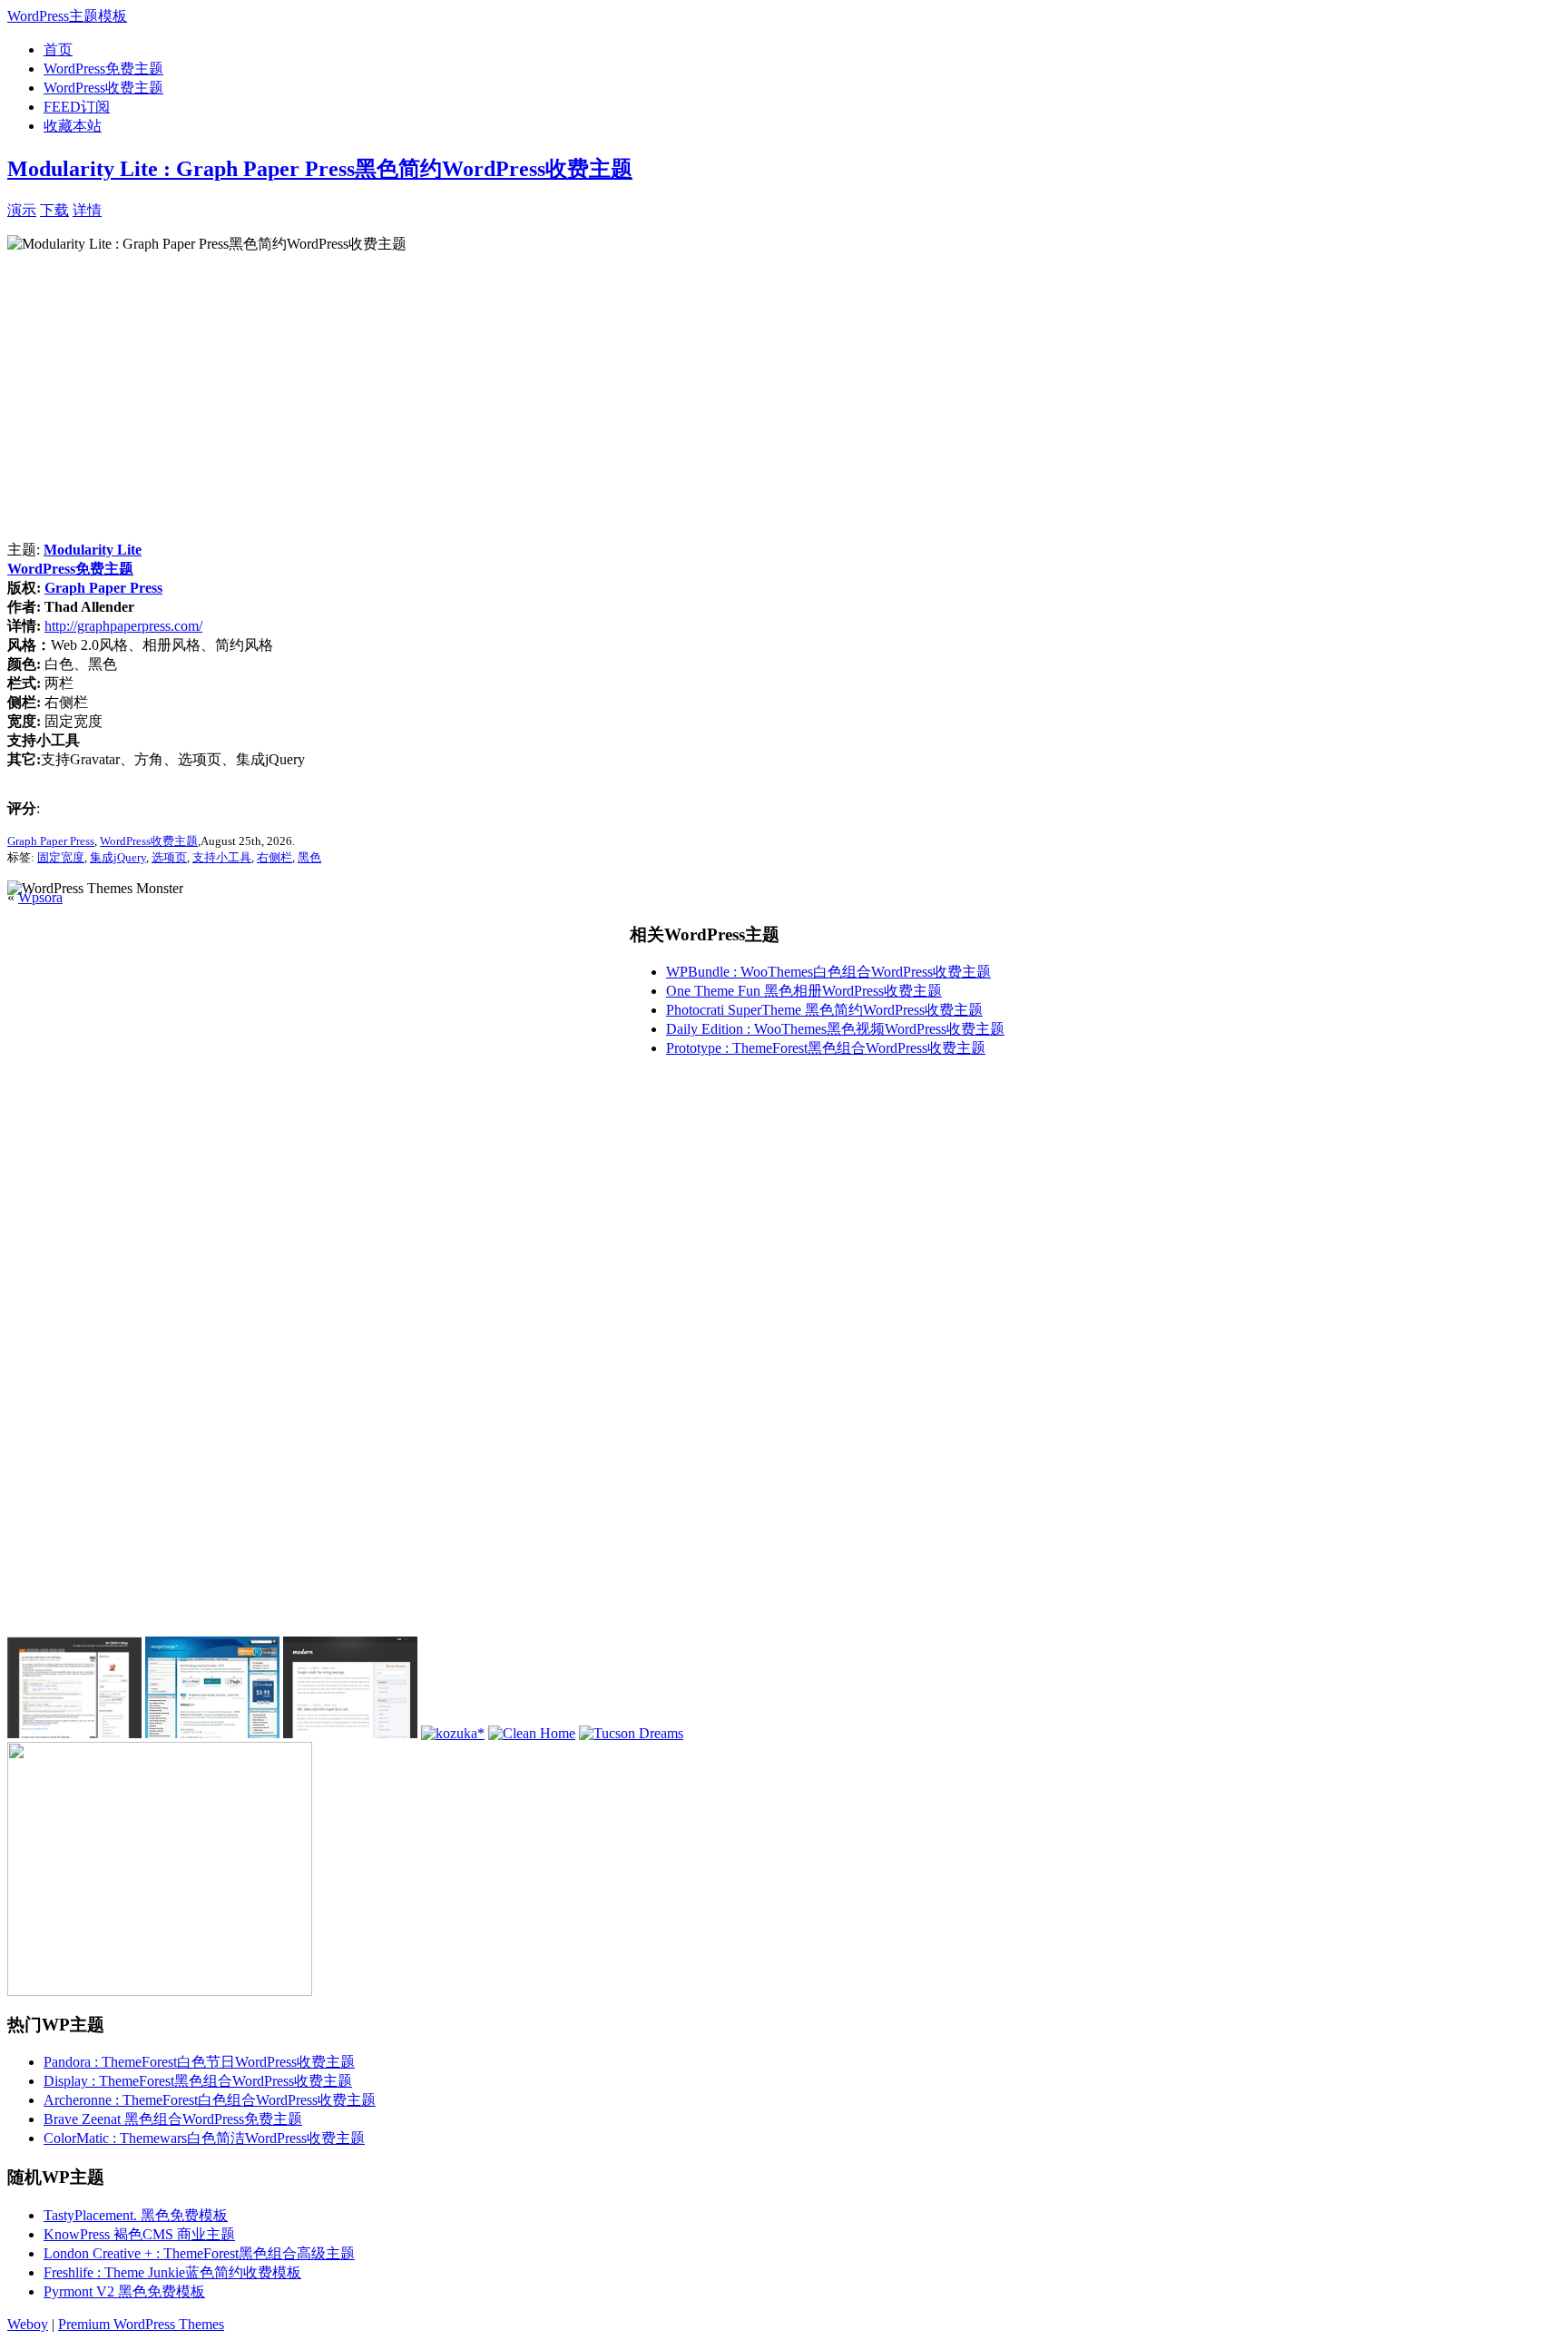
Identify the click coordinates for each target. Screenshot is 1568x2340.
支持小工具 (222, 857)
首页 (58, 49)
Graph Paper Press (103, 588)
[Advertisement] (314, 208)
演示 (22, 210)
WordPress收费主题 (103, 88)
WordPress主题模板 (67, 16)
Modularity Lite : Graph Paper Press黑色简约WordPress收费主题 (320, 169)
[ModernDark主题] (350, 1733)
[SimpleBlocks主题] (74, 1733)
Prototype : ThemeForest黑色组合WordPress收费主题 (826, 1048)
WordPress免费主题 (103, 69)
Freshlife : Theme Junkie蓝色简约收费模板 (172, 2272)
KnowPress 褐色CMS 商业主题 (139, 2234)
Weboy (28, 2324)
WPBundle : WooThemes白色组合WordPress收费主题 (828, 972)
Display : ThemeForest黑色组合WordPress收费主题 (198, 2081)
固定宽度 (61, 857)
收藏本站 (73, 126)
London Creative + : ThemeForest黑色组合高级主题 (199, 2253)
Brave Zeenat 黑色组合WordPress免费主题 (173, 2119)
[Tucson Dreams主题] (631, 1733)
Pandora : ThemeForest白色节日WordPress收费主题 (199, 2062)
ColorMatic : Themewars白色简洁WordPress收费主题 (204, 2138)
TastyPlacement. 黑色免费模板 (136, 2215)
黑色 (309, 857)
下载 (54, 210)
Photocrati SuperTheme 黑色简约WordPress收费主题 (824, 1010)
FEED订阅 (77, 107)
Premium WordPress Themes (141, 2324)
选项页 (169, 857)
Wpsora (40, 897)
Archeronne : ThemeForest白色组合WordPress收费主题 (210, 2100)
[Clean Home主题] (532, 1733)
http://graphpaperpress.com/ (123, 626)
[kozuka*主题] (453, 1733)
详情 (87, 210)
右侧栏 (274, 857)
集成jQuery (118, 857)
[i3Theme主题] (212, 1733)
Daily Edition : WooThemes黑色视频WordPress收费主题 (835, 1029)
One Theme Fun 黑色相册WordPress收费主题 (804, 991)
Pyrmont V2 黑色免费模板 (124, 2291)
